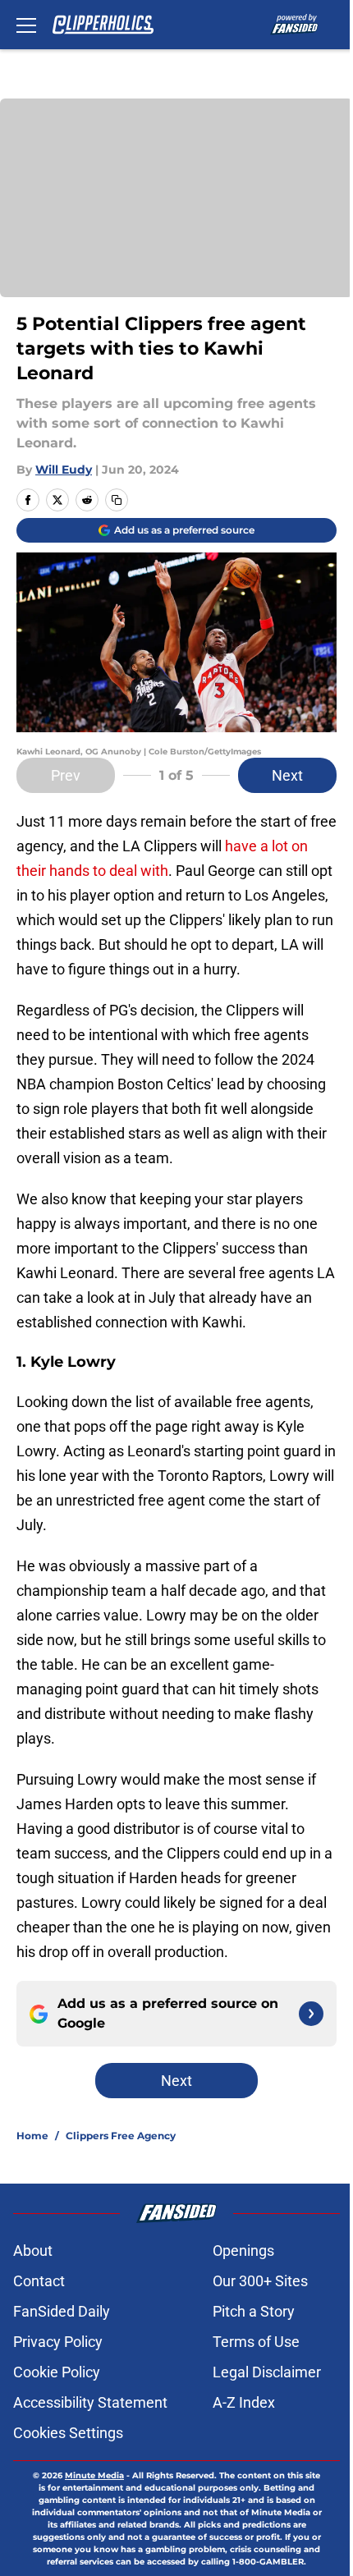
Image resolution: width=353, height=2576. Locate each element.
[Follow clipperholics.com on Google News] (311, 2014)
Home (32, 2136)
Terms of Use (256, 2342)
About (33, 2251)
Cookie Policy (57, 2372)
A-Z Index (244, 2402)
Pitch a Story (254, 2311)
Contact (39, 2281)
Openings (243, 2251)
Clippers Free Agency (121, 2136)
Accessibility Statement (90, 2402)
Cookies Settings (68, 2433)
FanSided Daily (62, 2311)
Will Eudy (64, 470)
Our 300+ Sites (260, 2281)
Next (287, 775)
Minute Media (94, 2475)
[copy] (117, 500)
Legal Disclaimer (267, 2372)
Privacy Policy (58, 2342)
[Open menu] (26, 25)
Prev (66, 775)
